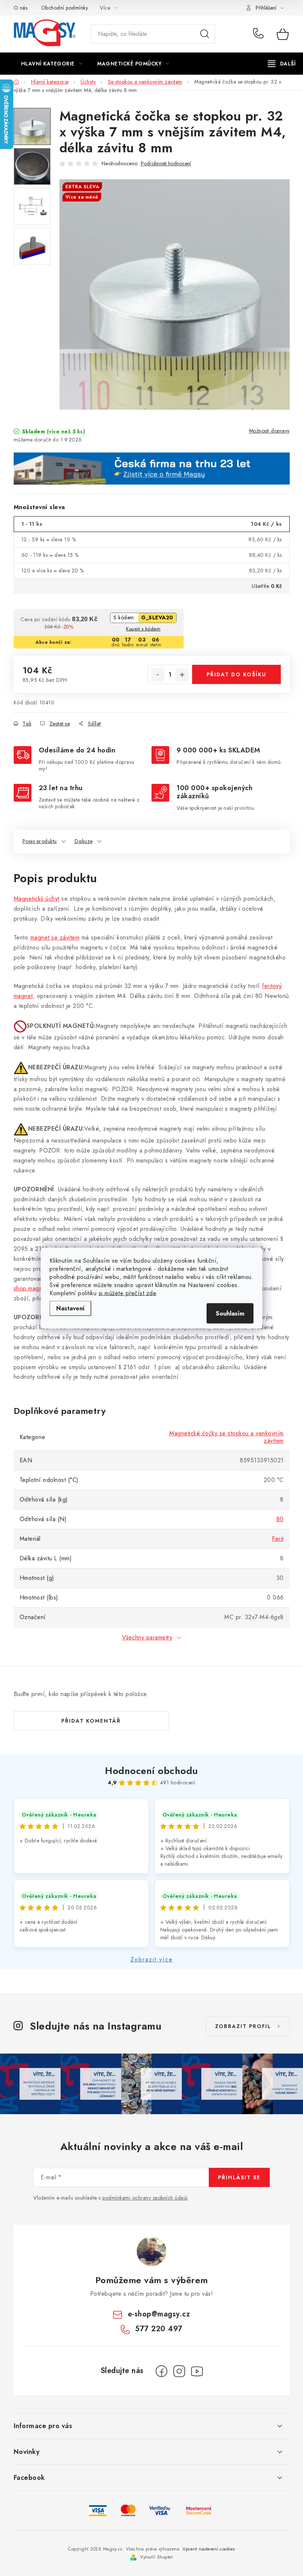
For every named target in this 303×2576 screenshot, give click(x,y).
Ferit (278, 1539)
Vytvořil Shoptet (156, 2557)
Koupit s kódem (143, 629)
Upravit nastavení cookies (209, 2549)
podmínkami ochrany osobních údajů (145, 2198)
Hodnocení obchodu (151, 1771)
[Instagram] (179, 2371)
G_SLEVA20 (157, 617)
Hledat (205, 34)
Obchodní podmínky (65, 8)
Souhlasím (230, 1313)
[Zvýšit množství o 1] (182, 675)
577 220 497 (260, 34)
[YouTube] (197, 2371)
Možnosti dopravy (269, 431)
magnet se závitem (55, 937)
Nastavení (70, 1308)
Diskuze (84, 841)
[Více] (282, 64)
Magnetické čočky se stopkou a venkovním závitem (227, 1437)
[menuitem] (52, 64)
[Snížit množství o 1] (158, 675)
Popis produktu (40, 841)
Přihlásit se (239, 2177)
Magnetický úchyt (37, 899)
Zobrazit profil (243, 2026)
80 (280, 1519)
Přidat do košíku (236, 674)
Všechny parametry (147, 1637)
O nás (21, 8)
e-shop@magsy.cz (159, 2314)
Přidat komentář (91, 1721)
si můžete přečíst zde (127, 1293)
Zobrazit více (152, 1959)
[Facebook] (161, 2371)
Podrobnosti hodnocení (166, 164)
